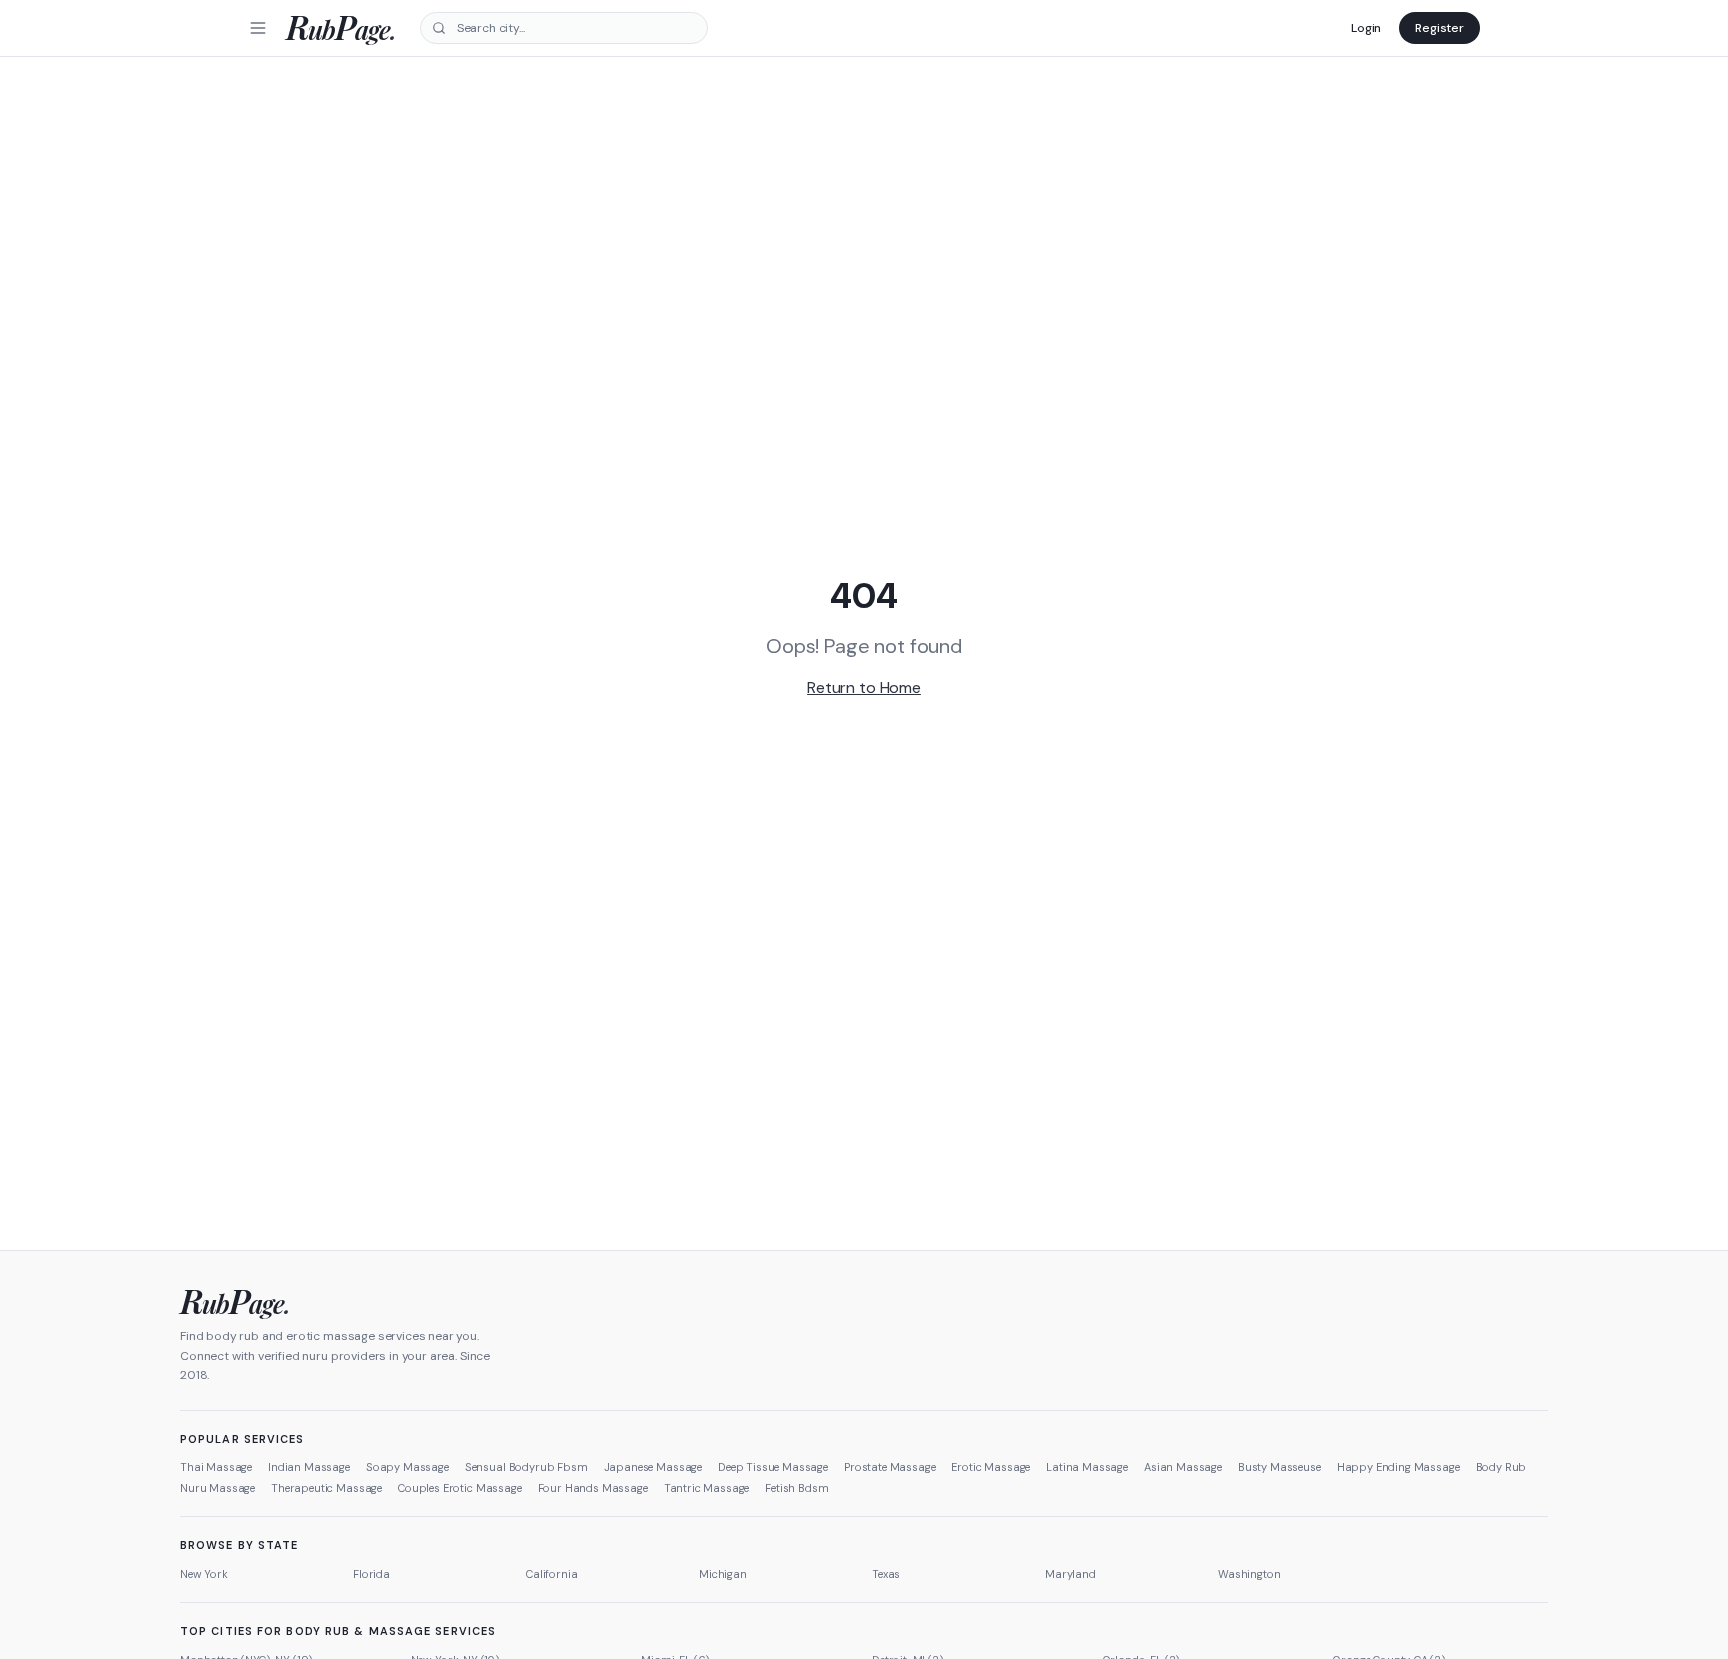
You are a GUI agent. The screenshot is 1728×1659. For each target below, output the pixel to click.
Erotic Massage (990, 1467)
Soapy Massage (407, 1467)
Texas (886, 1574)
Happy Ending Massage (1398, 1467)
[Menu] (258, 28)
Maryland (1070, 1574)
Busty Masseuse (1279, 1467)
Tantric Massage (707, 1488)
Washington (1249, 1574)
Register (1439, 28)
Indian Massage (309, 1467)
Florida (371, 1574)
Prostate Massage (889, 1467)
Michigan (723, 1574)
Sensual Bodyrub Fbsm (526, 1467)
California (551, 1574)
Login (1366, 28)
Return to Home (864, 687)
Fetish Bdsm (796, 1488)
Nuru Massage (217, 1488)
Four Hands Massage (593, 1488)
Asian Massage (1183, 1467)
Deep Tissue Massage (773, 1467)
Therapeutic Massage (326, 1488)
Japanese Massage (653, 1467)
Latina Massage (1087, 1467)
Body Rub (1501, 1467)
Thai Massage (216, 1467)
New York (204, 1574)
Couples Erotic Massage (459, 1488)
